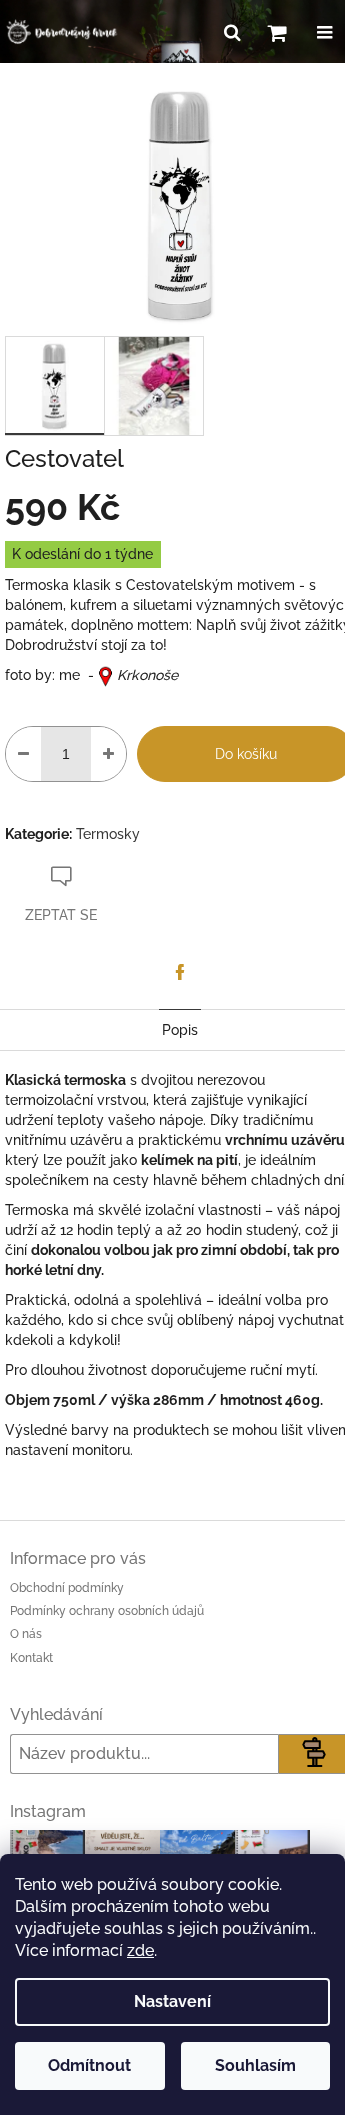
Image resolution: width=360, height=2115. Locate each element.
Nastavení (172, 2001)
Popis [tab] (180, 1030)
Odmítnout (89, 2065)
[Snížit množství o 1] (23, 754)
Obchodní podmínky (67, 1588)
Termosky (108, 834)
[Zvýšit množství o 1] (108, 754)
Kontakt (31, 1658)
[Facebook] (180, 972)
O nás (26, 1634)
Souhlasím (255, 2065)
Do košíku (246, 754)
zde (140, 1950)
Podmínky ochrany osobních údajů (107, 1611)
